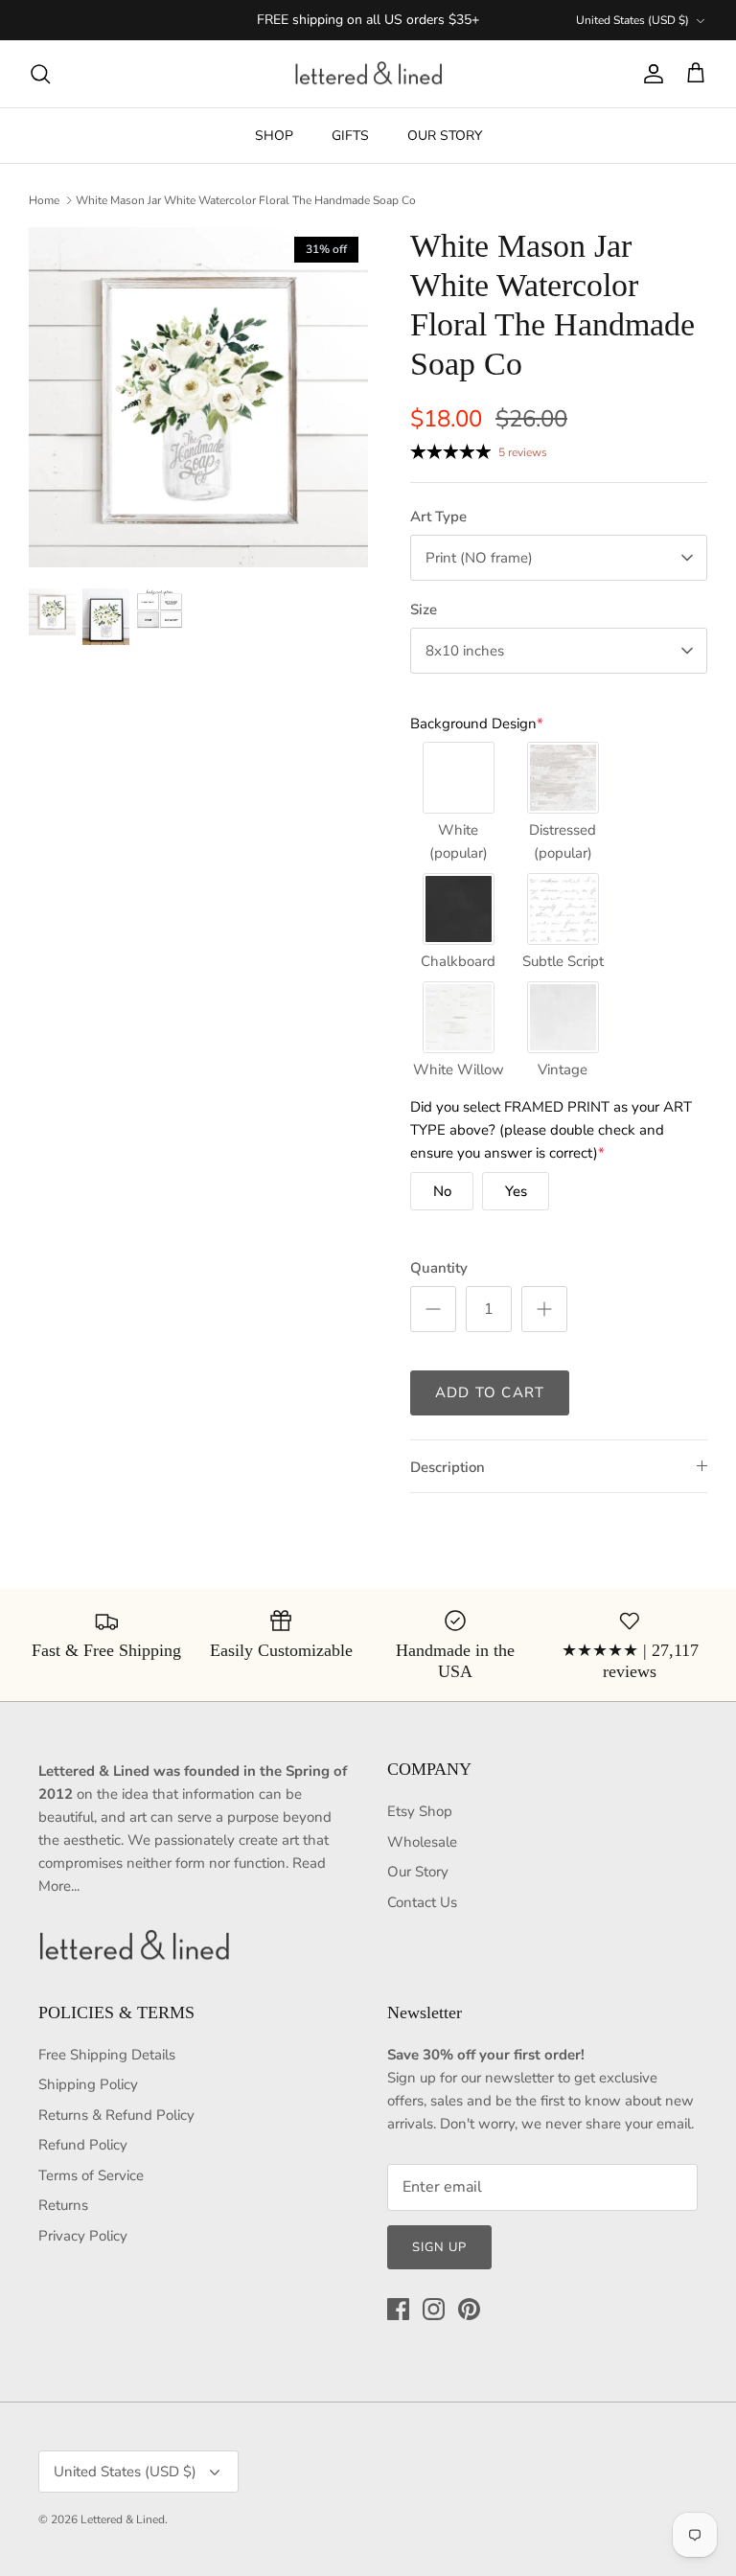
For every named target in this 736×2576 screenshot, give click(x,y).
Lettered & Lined (123, 2519)
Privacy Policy (83, 2236)
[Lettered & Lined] (368, 74)
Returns (63, 2205)
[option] (198, 397)
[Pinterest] (469, 2309)
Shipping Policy (88, 2084)
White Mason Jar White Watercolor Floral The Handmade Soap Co (246, 200)
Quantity (439, 1268)
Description (448, 1467)
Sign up (439, 2247)
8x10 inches (465, 651)
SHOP (274, 136)
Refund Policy (83, 2145)
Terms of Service (91, 2175)
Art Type (438, 517)
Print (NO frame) (479, 558)
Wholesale (422, 1842)
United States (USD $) (632, 20)
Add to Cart (490, 1392)
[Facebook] (398, 2309)
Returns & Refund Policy (116, 2115)
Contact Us (422, 1902)
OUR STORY (445, 136)
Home (44, 200)
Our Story (418, 1872)
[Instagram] (434, 2309)
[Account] (650, 74)
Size (424, 609)
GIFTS (350, 136)
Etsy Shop (420, 1811)
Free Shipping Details (107, 2055)
